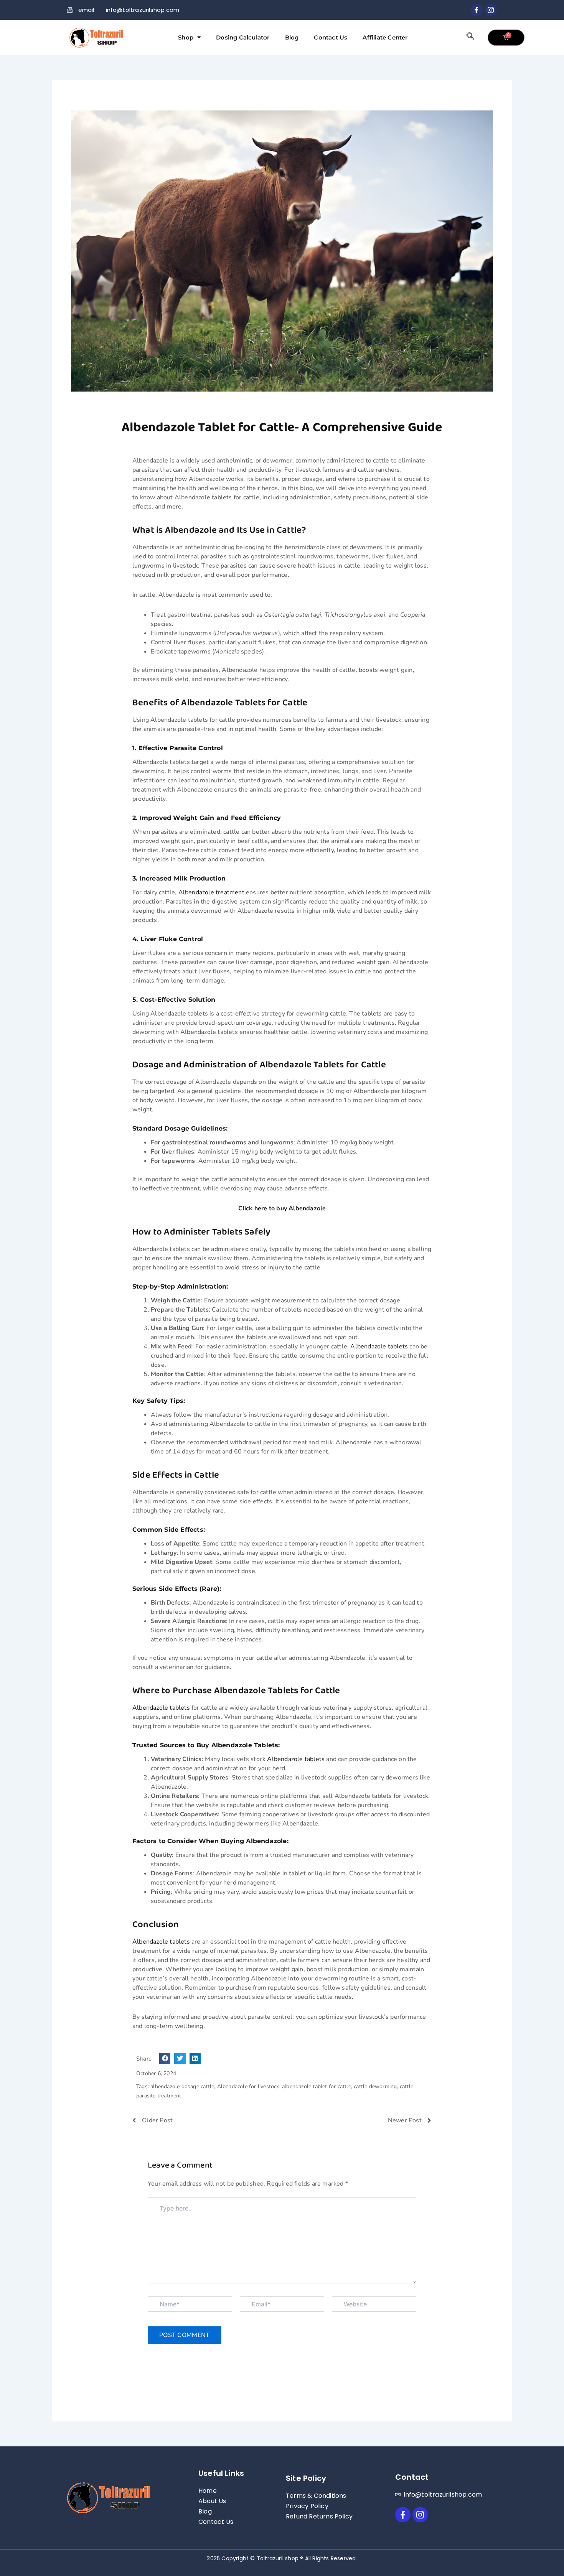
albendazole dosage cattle (182, 2086)
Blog (292, 37)
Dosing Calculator (243, 37)
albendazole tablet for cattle (317, 2086)
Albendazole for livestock (248, 2086)
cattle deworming (375, 2086)
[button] (165, 2058)
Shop (186, 37)
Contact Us (331, 37)
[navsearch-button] (470, 38)
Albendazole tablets (379, 1346)
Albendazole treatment (211, 892)
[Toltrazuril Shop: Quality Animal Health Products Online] (96, 38)
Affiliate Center (385, 37)
